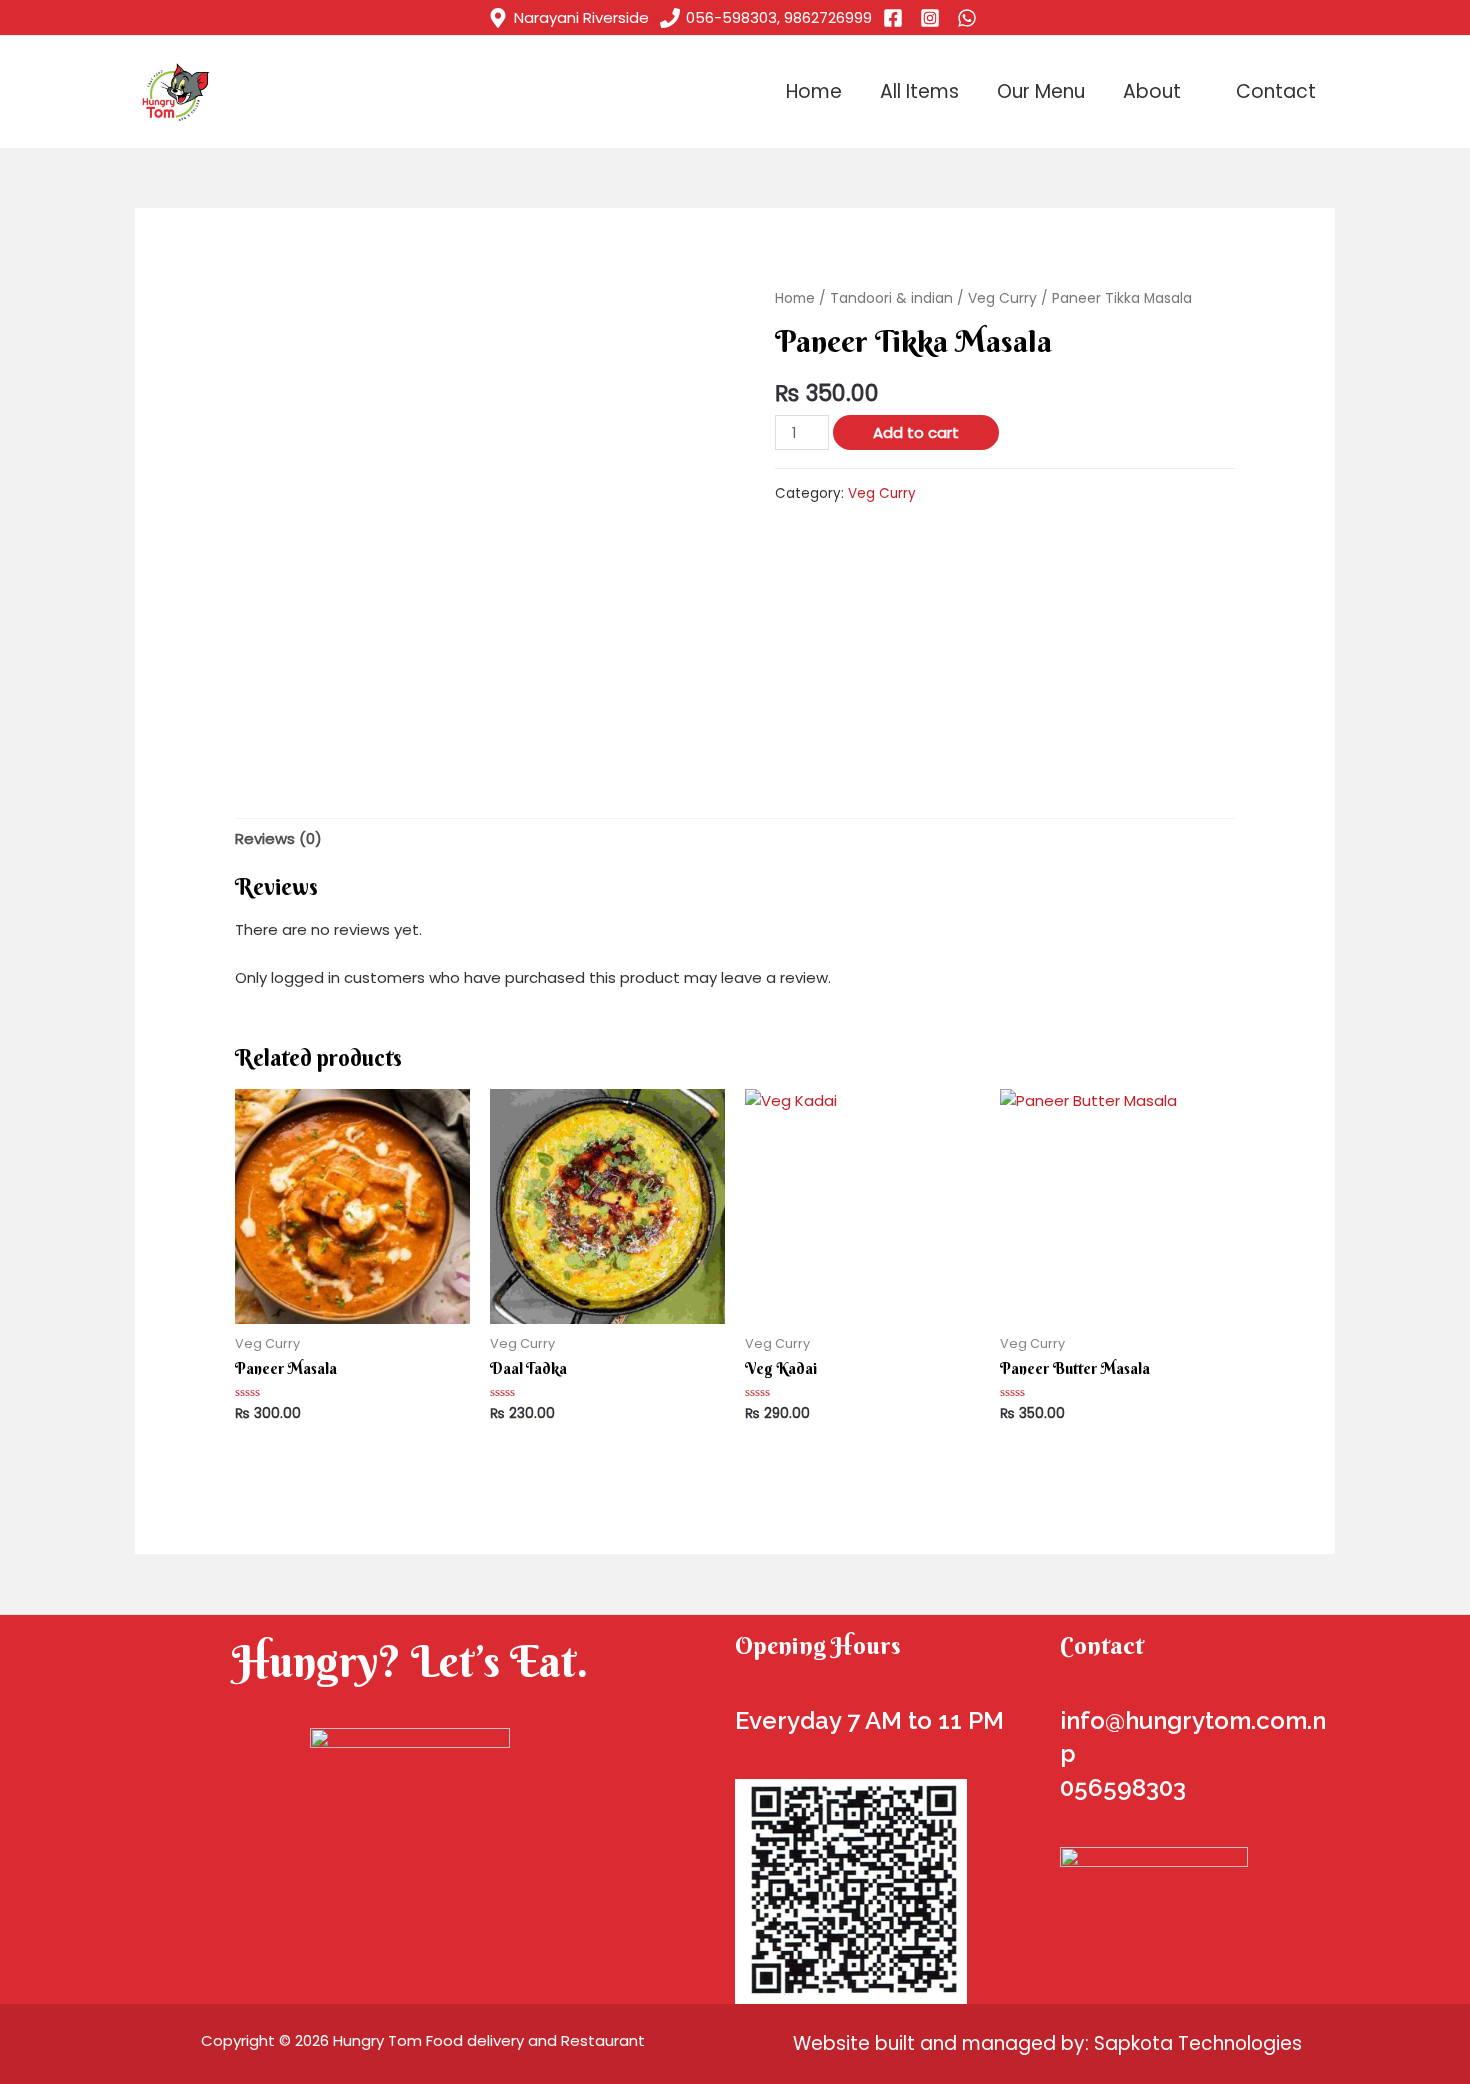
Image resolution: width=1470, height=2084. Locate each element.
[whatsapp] (970, 18)
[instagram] (933, 18)
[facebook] (896, 18)
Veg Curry (1002, 298)
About (1152, 91)
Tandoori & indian (891, 298)
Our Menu (1041, 91)
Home (814, 91)
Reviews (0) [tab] (278, 838)
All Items (919, 91)
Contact (1276, 91)
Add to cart (916, 432)
